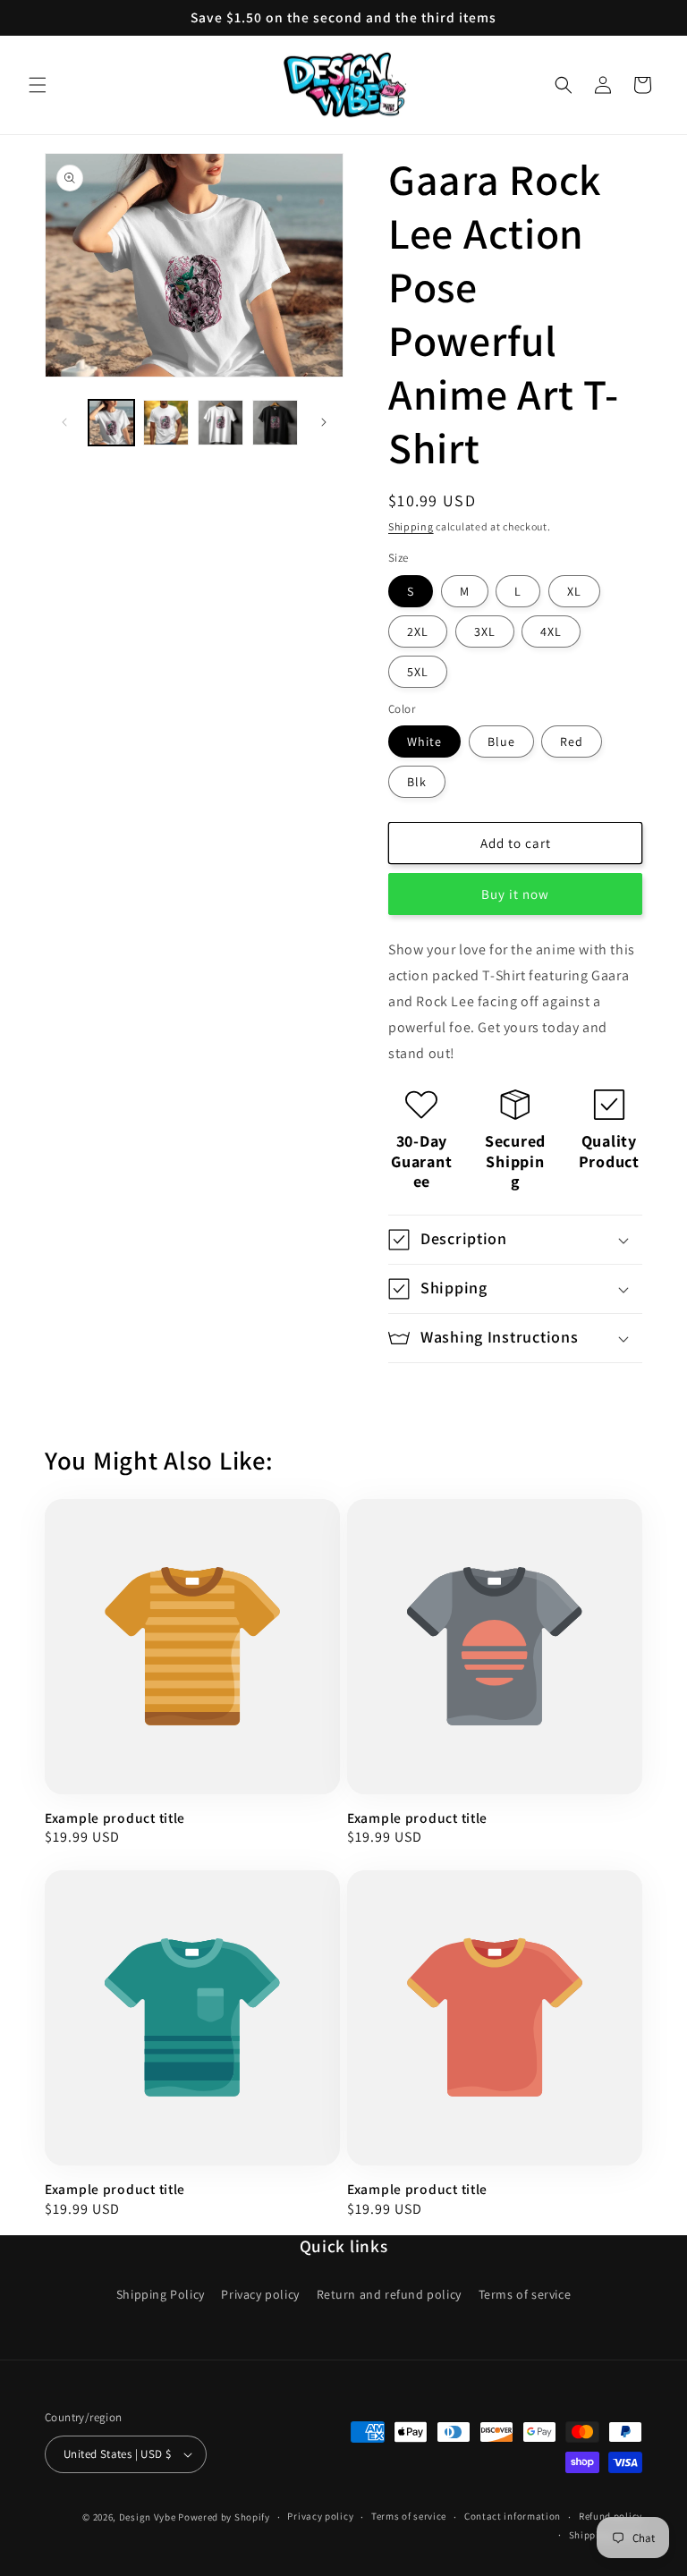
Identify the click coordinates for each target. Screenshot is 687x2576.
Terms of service (525, 2294)
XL (574, 591)
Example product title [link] (115, 1818)
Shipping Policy (161, 2294)
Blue (501, 741)
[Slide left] (64, 422)
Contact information (513, 2516)
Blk (417, 782)
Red (572, 741)
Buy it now (515, 894)
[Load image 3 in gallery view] (221, 423)
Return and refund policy (389, 2294)
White (424, 741)
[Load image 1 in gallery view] (111, 423)
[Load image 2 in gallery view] (166, 423)
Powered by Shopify (224, 2517)
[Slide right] (324, 422)
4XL (551, 631)
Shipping (411, 526)
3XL (485, 631)
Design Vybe (148, 2517)
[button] (38, 85)
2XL (418, 631)
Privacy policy (260, 2294)
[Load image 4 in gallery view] (275, 423)
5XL (418, 672)
